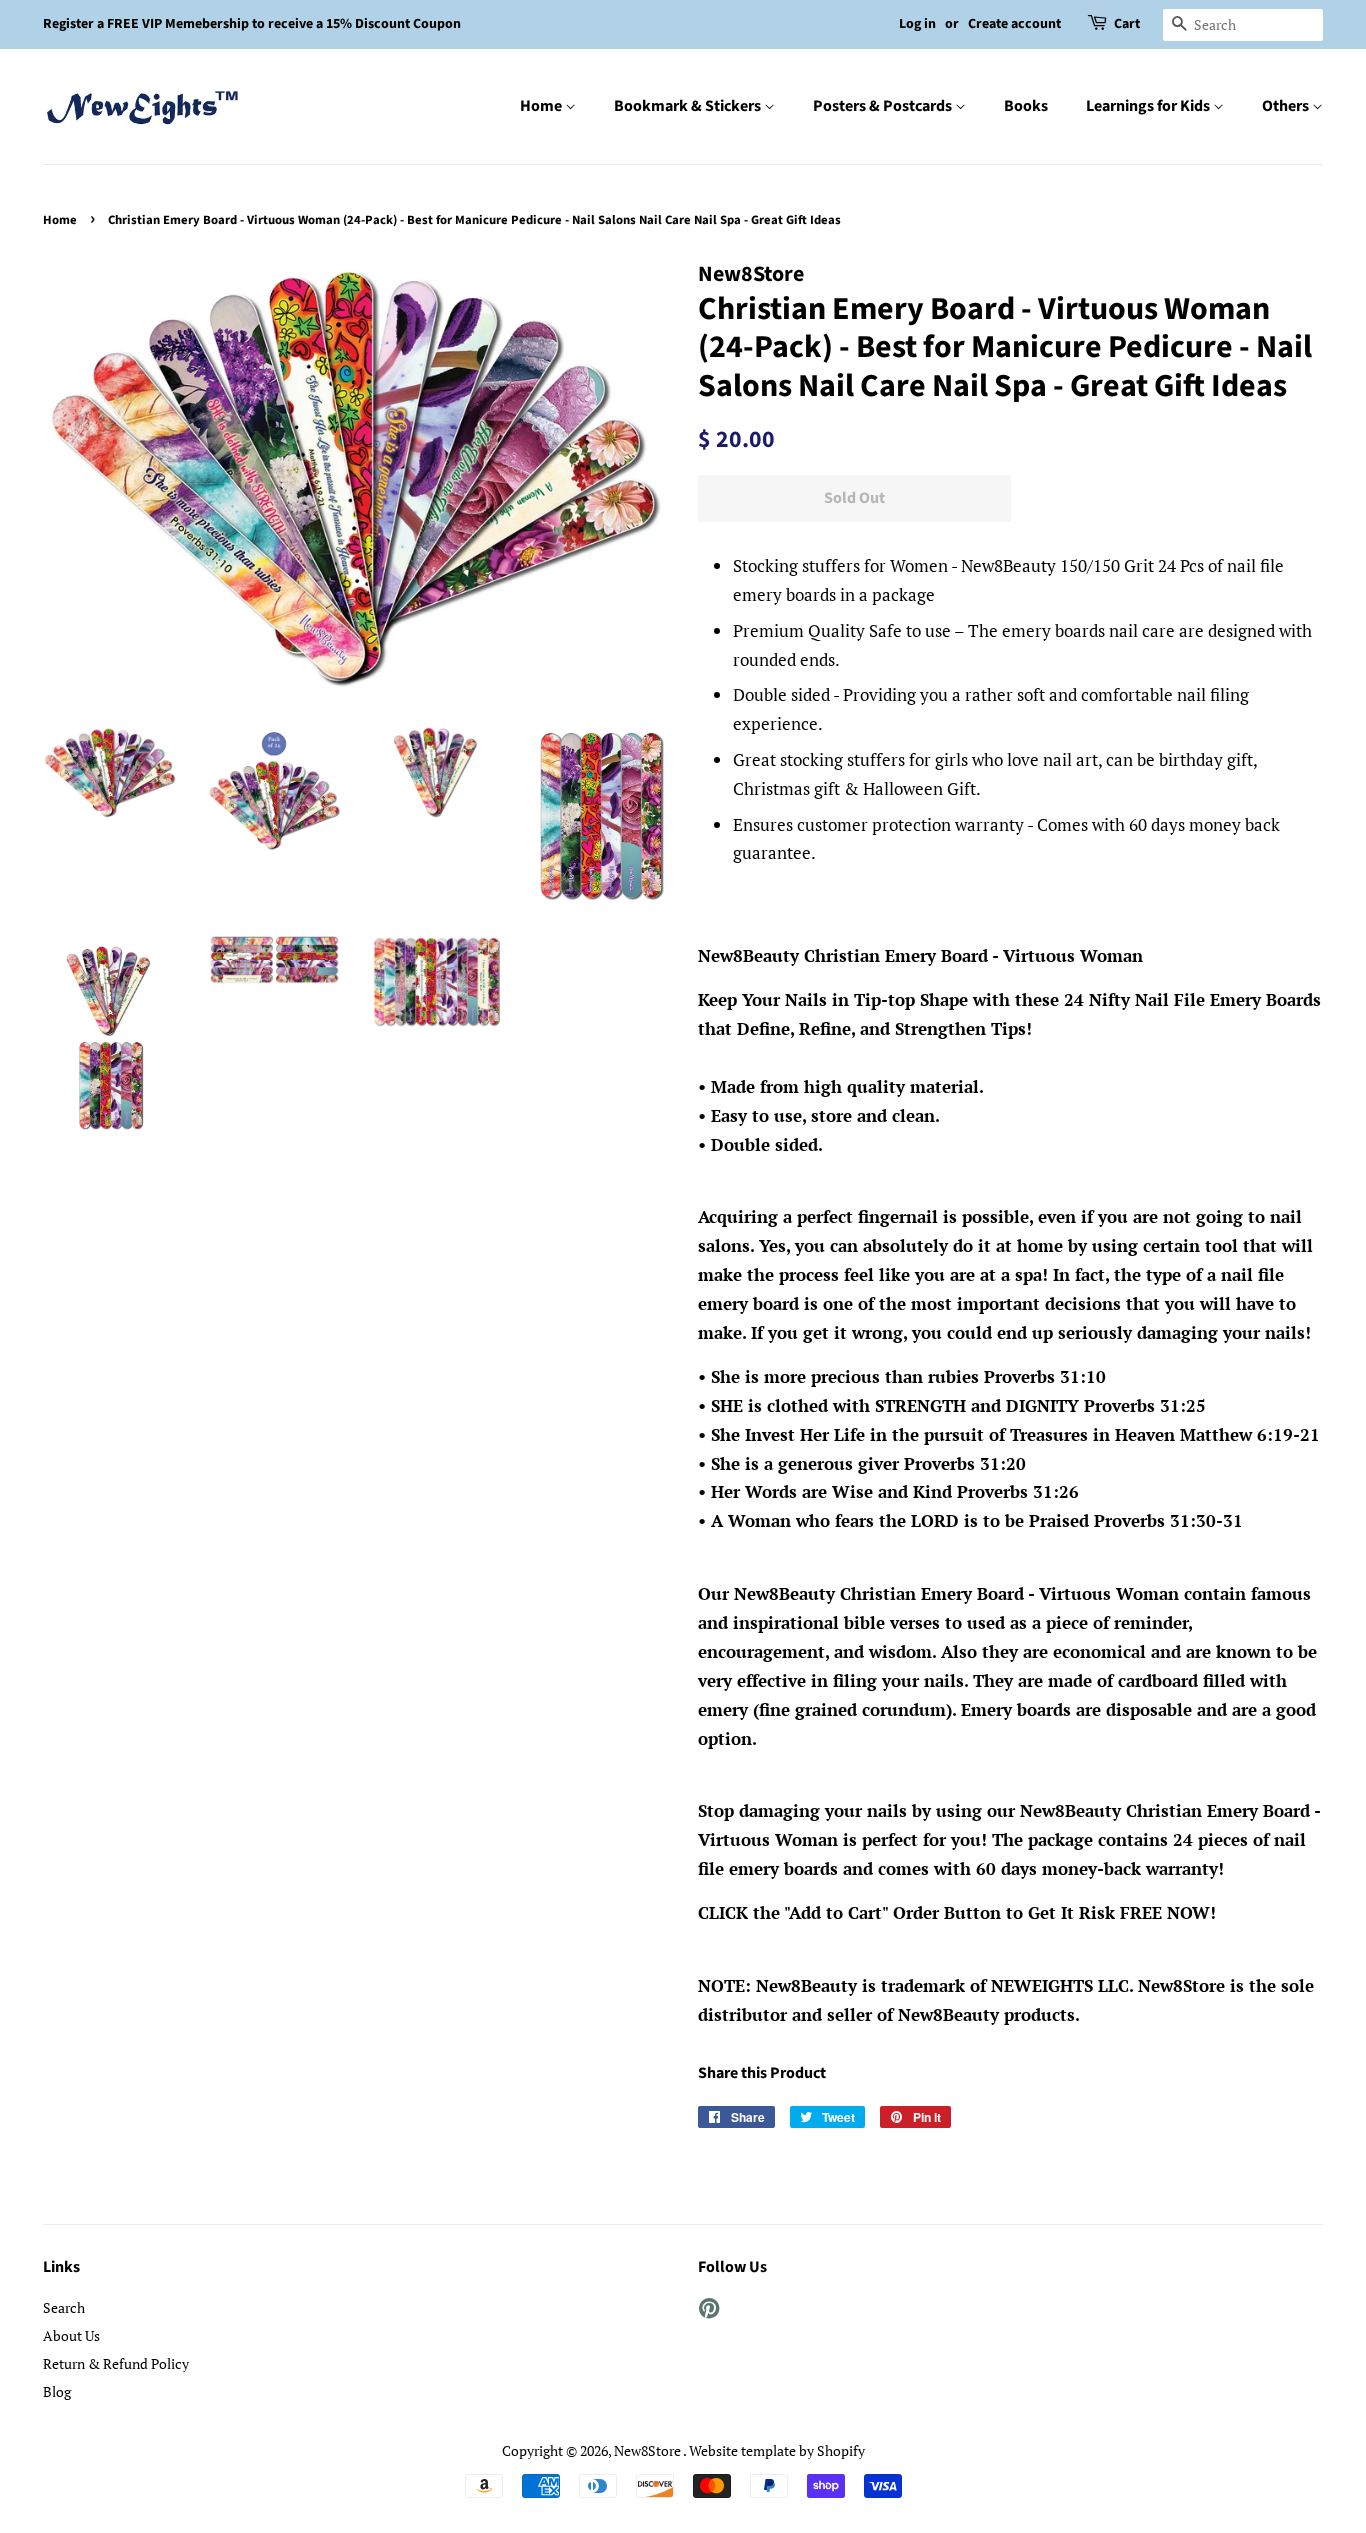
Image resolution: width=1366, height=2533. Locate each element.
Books (1026, 106)
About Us (71, 2335)
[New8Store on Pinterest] (709, 2311)
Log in (917, 24)
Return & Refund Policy (116, 2363)
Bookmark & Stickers (689, 106)
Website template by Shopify (777, 2450)
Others (1287, 106)
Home (542, 106)
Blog (57, 2391)
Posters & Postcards (884, 106)
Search (64, 2307)
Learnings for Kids (1149, 106)
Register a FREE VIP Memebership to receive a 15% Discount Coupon (252, 24)
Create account (1014, 24)
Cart (1127, 24)
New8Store (648, 2450)
